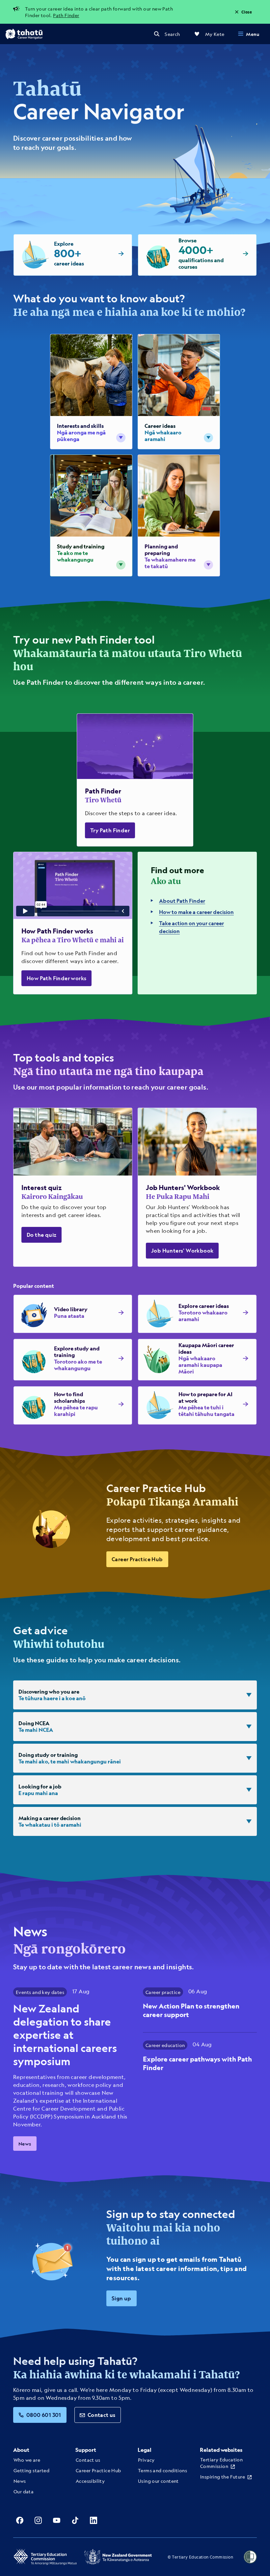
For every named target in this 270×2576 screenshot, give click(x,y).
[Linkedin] (94, 2520)
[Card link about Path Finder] (135, 780)
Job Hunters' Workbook (182, 1250)
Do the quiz (41, 1235)
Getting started (31, 2470)
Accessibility (90, 2481)
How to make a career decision (196, 912)
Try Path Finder (110, 830)
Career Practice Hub (137, 1559)
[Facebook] (20, 2520)
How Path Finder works (56, 978)
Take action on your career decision (191, 927)
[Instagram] (38, 2520)
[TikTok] (75, 2520)
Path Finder (66, 15)
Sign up (121, 2298)
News (25, 2144)
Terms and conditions (162, 2470)
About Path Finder (182, 901)
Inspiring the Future (223, 2477)
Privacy (146, 2460)
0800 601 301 (44, 2415)
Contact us (102, 2415)
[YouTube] (57, 2520)
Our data (24, 2491)
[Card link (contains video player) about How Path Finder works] (73, 923)
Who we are (27, 2460)
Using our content (158, 2481)
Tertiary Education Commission (221, 2463)
